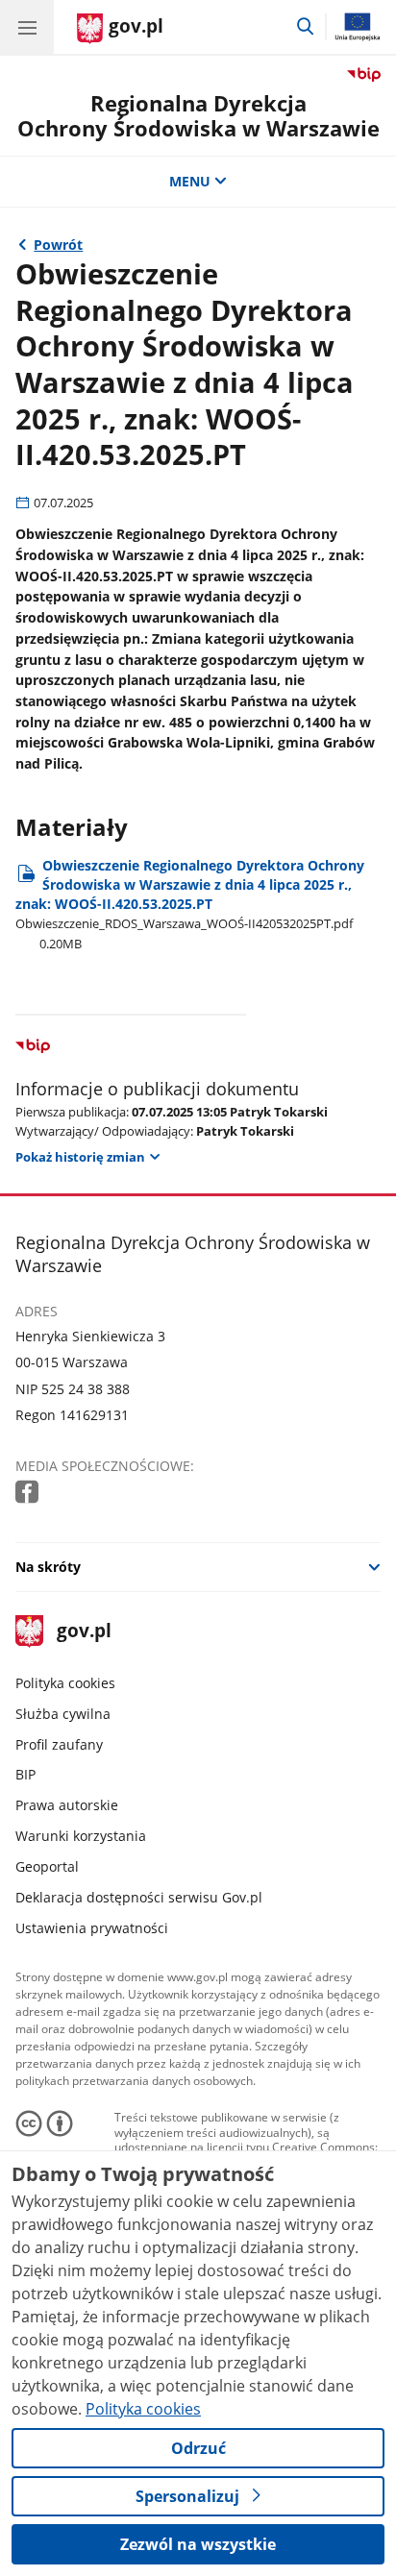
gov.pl (83, 1632)
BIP (25, 1774)
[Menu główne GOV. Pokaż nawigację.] (27, 27)
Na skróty (48, 1567)
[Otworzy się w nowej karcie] (29, 1493)
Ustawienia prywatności (92, 1928)
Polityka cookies (65, 1683)
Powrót (58, 245)
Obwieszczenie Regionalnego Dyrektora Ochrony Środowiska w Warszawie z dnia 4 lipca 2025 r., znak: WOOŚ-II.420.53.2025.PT (190, 904)
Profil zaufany (59, 1744)
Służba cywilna (63, 1714)
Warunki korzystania (81, 1836)
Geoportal (47, 1866)
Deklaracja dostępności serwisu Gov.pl (139, 1897)
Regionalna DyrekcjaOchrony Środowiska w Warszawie (198, 116)
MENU (190, 181)
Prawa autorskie (67, 1805)
